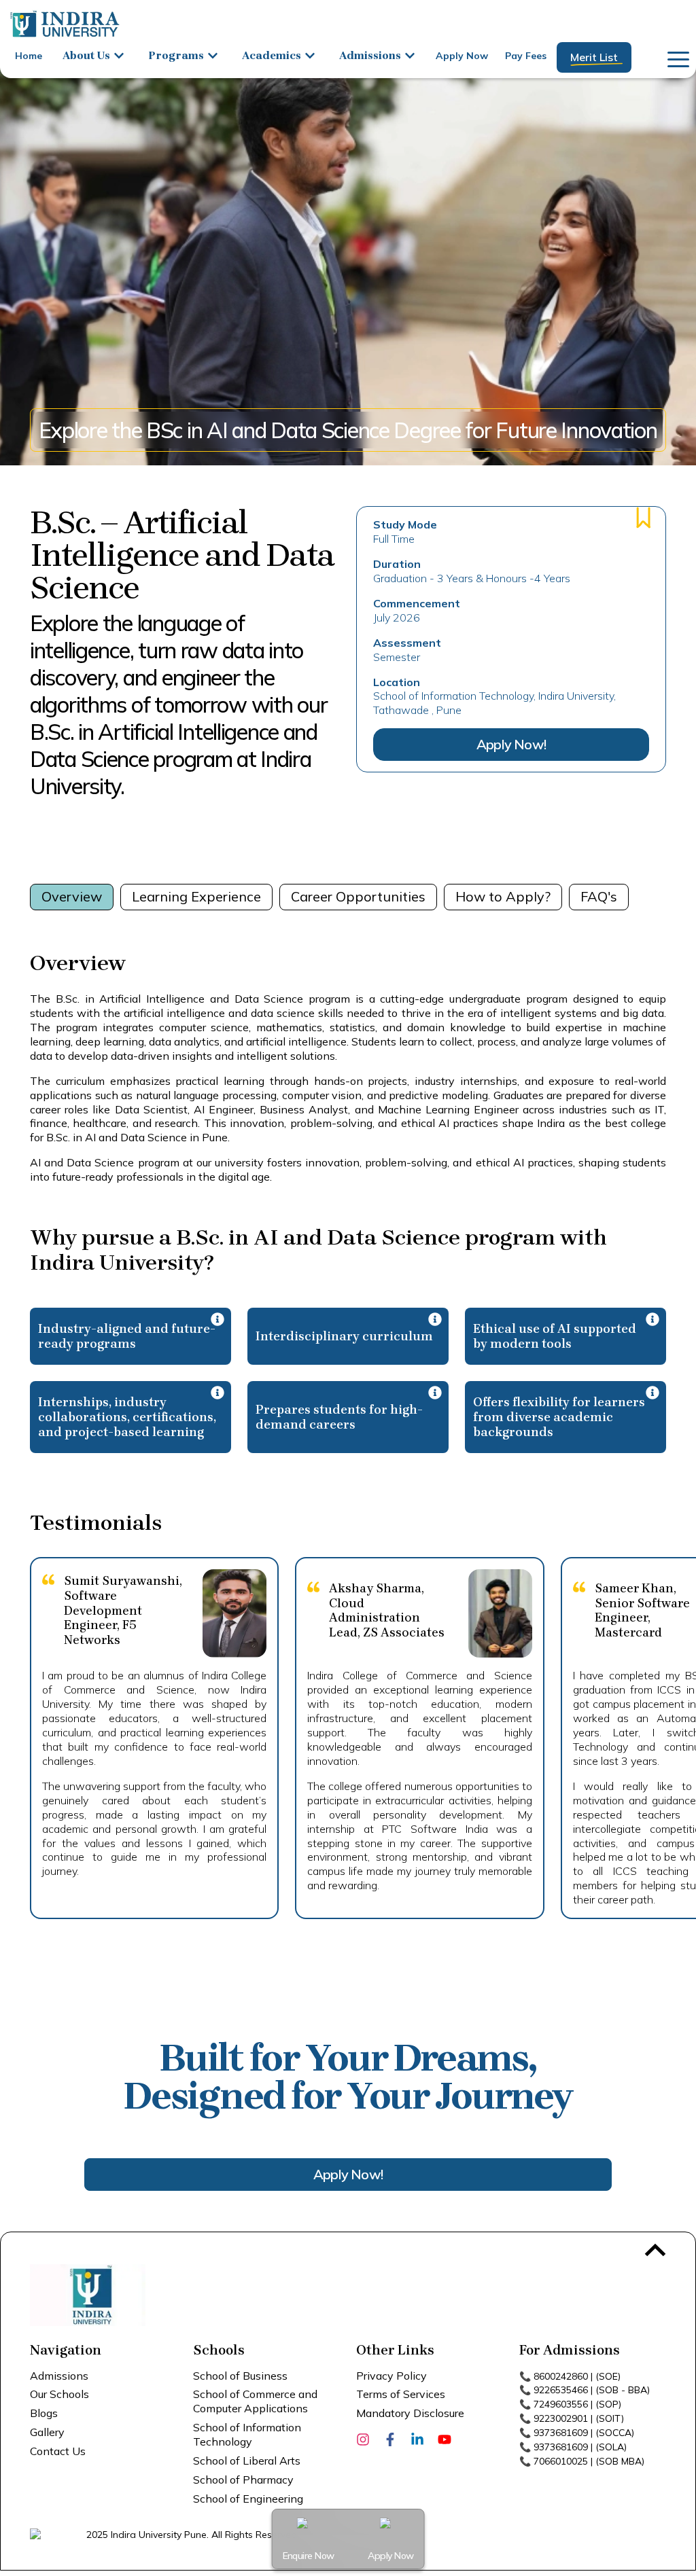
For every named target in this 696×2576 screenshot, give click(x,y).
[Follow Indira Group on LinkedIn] (417, 2438)
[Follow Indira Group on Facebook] (390, 2438)
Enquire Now (309, 2556)
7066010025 (561, 2461)
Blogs (44, 2413)
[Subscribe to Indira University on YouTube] (445, 2438)
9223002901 (561, 2418)
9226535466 (561, 2390)
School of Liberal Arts (247, 2461)
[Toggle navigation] (674, 57)
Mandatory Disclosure (410, 2413)
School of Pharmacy (243, 2480)
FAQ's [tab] (599, 896)
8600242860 (561, 2376)
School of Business (240, 2376)
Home (29, 56)
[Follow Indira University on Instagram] (363, 2438)
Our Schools (59, 2394)
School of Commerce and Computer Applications (255, 2401)
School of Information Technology (247, 2434)
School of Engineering (248, 2499)
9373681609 (561, 2433)
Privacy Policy (391, 2376)
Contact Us (58, 2451)
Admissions (59, 2376)
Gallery (47, 2432)
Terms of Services (401, 2394)
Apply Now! (511, 744)
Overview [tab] (72, 896)
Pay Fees (526, 56)
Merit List (594, 57)
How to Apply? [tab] (503, 896)
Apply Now (462, 56)
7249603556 (561, 2404)
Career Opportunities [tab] (358, 896)
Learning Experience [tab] (196, 896)
